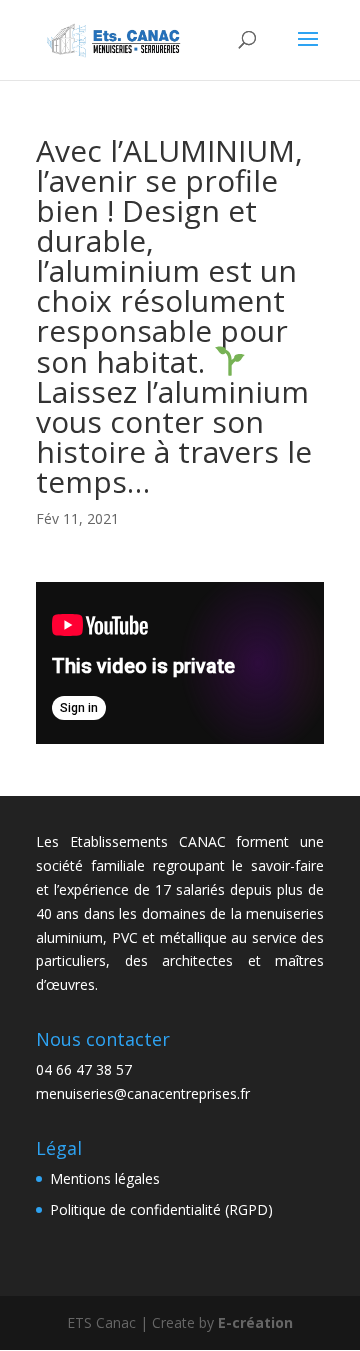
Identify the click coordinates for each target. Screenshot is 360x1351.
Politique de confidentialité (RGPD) (161, 1209)
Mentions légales (105, 1178)
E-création (255, 1322)
